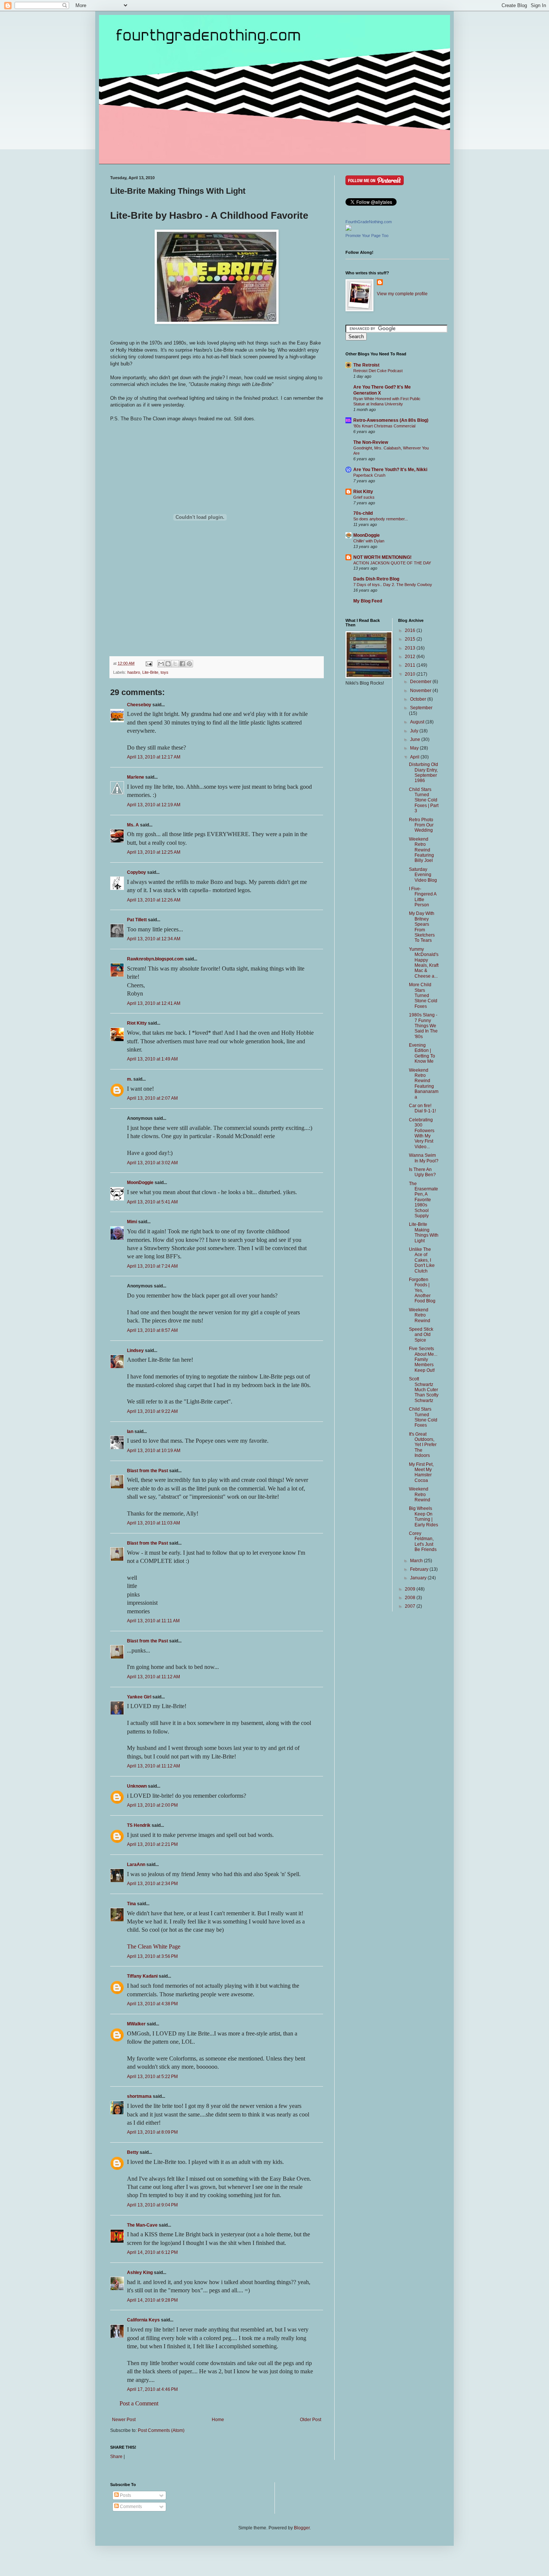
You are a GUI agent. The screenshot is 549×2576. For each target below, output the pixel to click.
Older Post (311, 2420)
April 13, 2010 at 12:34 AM (154, 939)
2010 (411, 674)
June (416, 739)
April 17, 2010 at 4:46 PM (152, 2389)
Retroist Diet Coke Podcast (378, 371)
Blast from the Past (148, 1471)
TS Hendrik (139, 1825)
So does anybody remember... (381, 519)
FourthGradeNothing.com (369, 222)
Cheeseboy (139, 705)
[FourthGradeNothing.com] (348, 229)
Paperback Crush (369, 475)
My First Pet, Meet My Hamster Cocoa (421, 1472)
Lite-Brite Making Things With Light (424, 1232)
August (418, 722)
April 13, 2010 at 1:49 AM (152, 1059)
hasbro (134, 672)
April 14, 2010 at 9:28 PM (152, 2300)
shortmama (139, 2096)
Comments (130, 2507)
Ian (130, 1432)
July (415, 731)
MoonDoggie (140, 1183)
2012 (411, 657)
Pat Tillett (137, 920)
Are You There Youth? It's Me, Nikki (390, 470)
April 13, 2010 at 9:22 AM (152, 1411)
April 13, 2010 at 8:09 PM (152, 2132)
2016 (411, 630)
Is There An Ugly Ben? (422, 1172)
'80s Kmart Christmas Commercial (384, 426)
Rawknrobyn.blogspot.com (155, 959)
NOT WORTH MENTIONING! (382, 557)
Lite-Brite (150, 672)
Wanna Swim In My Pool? (424, 1158)
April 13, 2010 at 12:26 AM (154, 900)
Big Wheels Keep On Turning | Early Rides (424, 1516)
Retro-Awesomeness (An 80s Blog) (391, 420)
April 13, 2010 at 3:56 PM (152, 1956)
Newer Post (124, 2420)
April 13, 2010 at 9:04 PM (152, 2205)
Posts (125, 2495)
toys (165, 672)
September (421, 708)
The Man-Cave (142, 2225)
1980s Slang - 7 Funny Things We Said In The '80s (423, 1026)
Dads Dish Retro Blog (376, 579)
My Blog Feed (368, 601)
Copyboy (137, 872)
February (420, 1569)
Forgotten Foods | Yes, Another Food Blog (422, 1290)
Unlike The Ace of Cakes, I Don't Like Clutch (422, 1260)
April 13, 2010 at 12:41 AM (154, 1003)
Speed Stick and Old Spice (421, 1335)
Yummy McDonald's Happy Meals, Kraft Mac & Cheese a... (424, 963)
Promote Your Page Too (367, 236)
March (417, 1561)
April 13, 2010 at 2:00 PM (152, 1805)
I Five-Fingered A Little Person (423, 897)
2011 (411, 665)
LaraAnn (136, 1865)
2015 (411, 639)
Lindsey (135, 1351)
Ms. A (133, 825)
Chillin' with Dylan (369, 541)
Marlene (136, 777)
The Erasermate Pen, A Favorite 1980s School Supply (424, 1200)
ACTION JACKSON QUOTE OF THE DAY (392, 563)
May (415, 748)
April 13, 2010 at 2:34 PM (152, 1884)
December (421, 682)
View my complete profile (402, 294)
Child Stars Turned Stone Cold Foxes (423, 1417)
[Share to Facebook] (182, 664)
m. (130, 1079)
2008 (411, 1598)
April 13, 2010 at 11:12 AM (153, 1677)
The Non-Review (371, 442)
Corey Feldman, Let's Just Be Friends (423, 1541)
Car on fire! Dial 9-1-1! (422, 1108)
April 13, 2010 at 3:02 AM (152, 1163)
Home (218, 2420)
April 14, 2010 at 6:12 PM (152, 2252)
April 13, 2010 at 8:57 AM (152, 1330)
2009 (411, 1589)
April (415, 757)
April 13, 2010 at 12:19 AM (154, 805)
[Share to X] (175, 664)
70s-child (363, 513)
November (421, 691)
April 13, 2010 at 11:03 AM (153, 1523)
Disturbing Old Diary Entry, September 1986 (424, 773)
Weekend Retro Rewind (420, 1315)
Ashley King (140, 2273)
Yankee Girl (139, 1697)
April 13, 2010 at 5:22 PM (152, 2077)
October (419, 699)
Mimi (132, 1222)
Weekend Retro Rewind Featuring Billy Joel (421, 850)
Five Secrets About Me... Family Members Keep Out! (423, 1359)
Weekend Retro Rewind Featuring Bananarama (424, 1084)
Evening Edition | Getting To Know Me (422, 1053)
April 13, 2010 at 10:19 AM (154, 1451)
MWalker (136, 2024)
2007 (411, 1606)
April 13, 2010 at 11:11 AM (153, 1621)
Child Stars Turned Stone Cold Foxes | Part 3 (424, 800)
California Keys (143, 2320)
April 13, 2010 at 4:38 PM (152, 2004)
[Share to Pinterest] (189, 664)
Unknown (137, 1786)
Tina (131, 1904)
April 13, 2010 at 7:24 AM (152, 1266)
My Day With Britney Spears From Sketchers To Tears (422, 927)
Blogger (302, 2528)
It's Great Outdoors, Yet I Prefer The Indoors (423, 1445)
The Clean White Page (154, 1946)
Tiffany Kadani (142, 1976)
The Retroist (366, 365)
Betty (133, 2152)
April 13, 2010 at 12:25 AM (154, 852)
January (419, 1578)
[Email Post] (149, 663)
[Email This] (161, 664)
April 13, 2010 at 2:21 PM (152, 1844)
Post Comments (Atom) (161, 2430)
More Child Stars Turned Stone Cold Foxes (423, 996)
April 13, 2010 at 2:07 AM (152, 1098)
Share (116, 2457)
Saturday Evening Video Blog (423, 875)
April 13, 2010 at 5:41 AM (152, 1202)
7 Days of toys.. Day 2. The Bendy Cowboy (393, 585)
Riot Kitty (137, 1023)
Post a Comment (139, 2403)
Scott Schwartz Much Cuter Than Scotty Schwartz (424, 1390)
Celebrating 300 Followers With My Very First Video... (422, 1133)
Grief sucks (364, 497)
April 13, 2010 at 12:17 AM (154, 757)
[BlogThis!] (168, 664)
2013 (411, 648)
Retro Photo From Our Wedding (421, 825)
